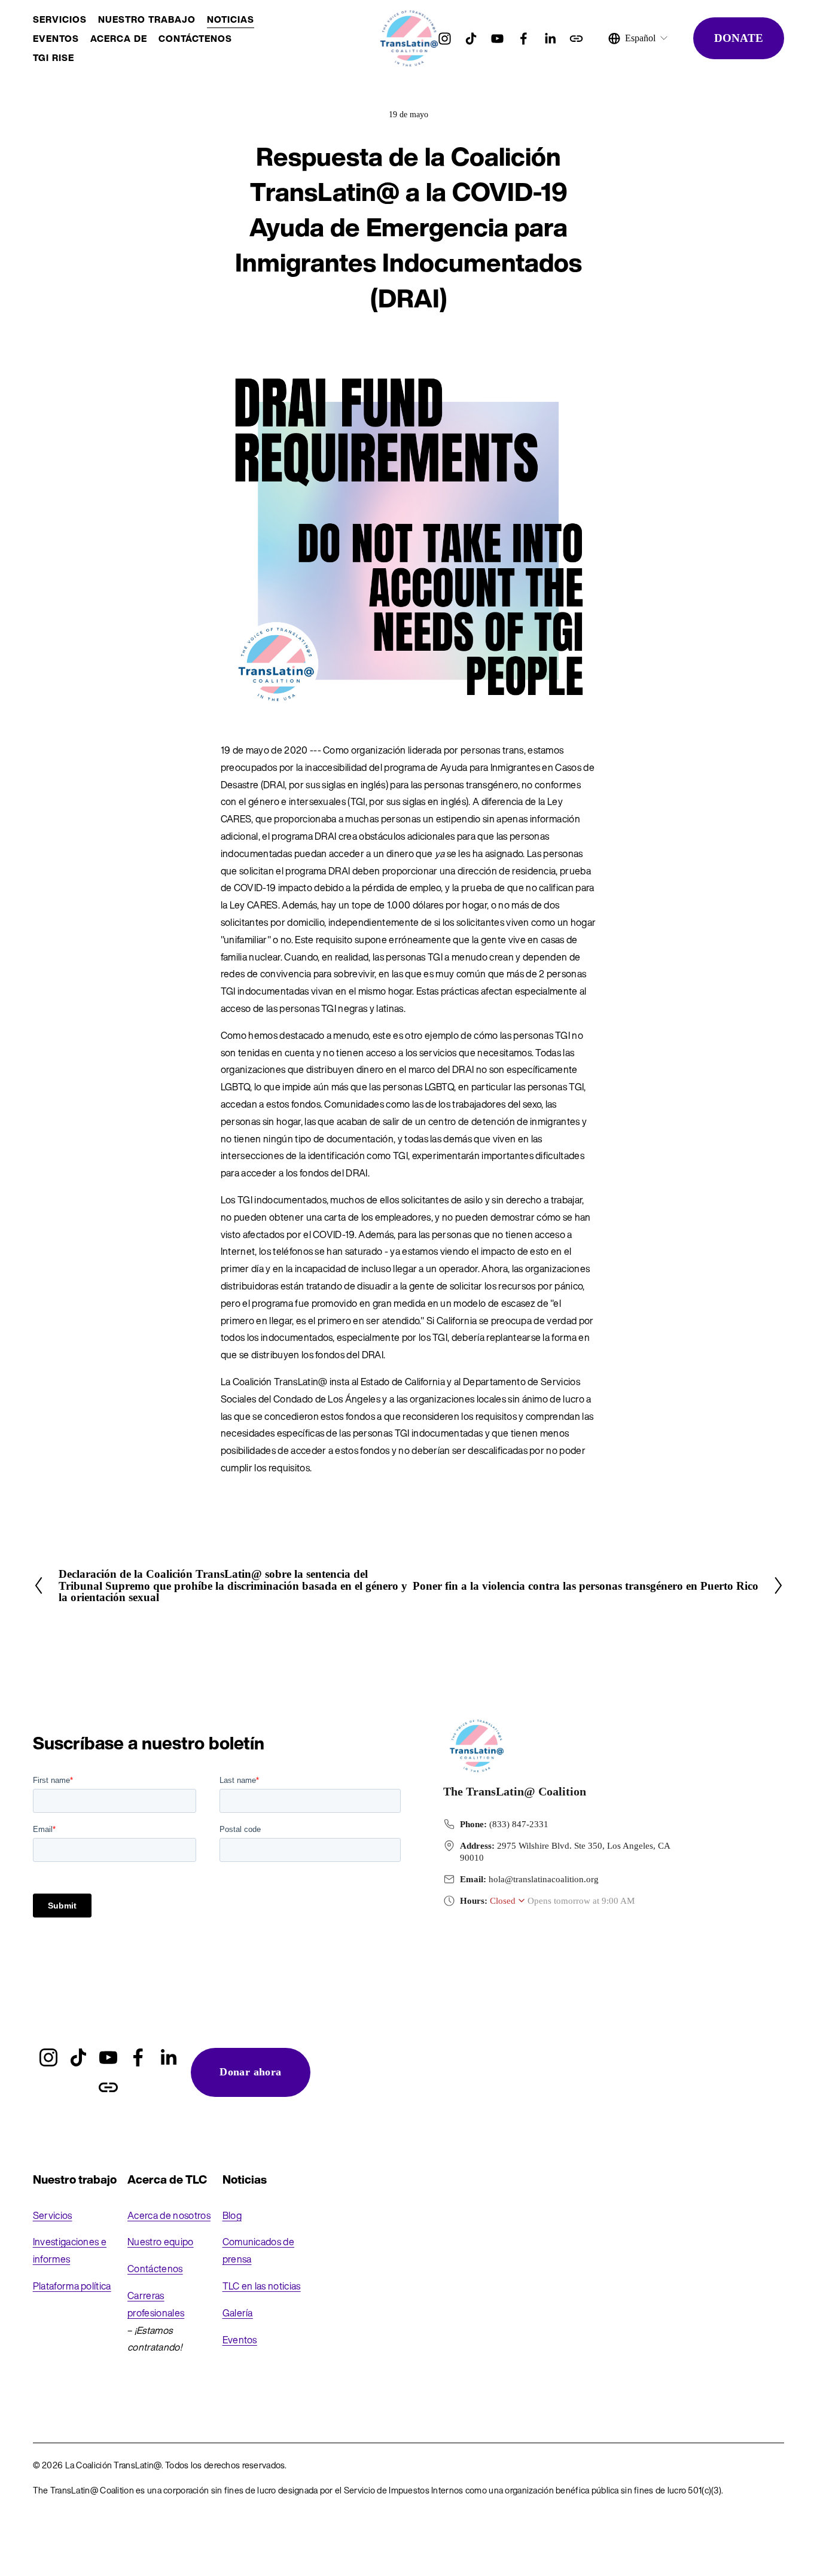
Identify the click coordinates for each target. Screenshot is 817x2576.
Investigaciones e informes (70, 2250)
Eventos (240, 2340)
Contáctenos (195, 38)
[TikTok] (471, 39)
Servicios (60, 19)
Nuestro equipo (160, 2242)
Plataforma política (72, 2286)
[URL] (576, 39)
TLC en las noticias (262, 2286)
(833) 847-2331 (519, 1824)
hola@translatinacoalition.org (544, 1879)
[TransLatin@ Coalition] (497, 39)
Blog (232, 2215)
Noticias (231, 19)
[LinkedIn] (550, 39)
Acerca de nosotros (169, 2215)
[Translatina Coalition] (524, 39)
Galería (238, 2313)
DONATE (739, 38)
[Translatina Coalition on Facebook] (138, 2057)
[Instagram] (445, 39)
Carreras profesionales (156, 2304)
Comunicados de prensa (258, 2250)
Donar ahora (250, 2072)
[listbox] (638, 38)
